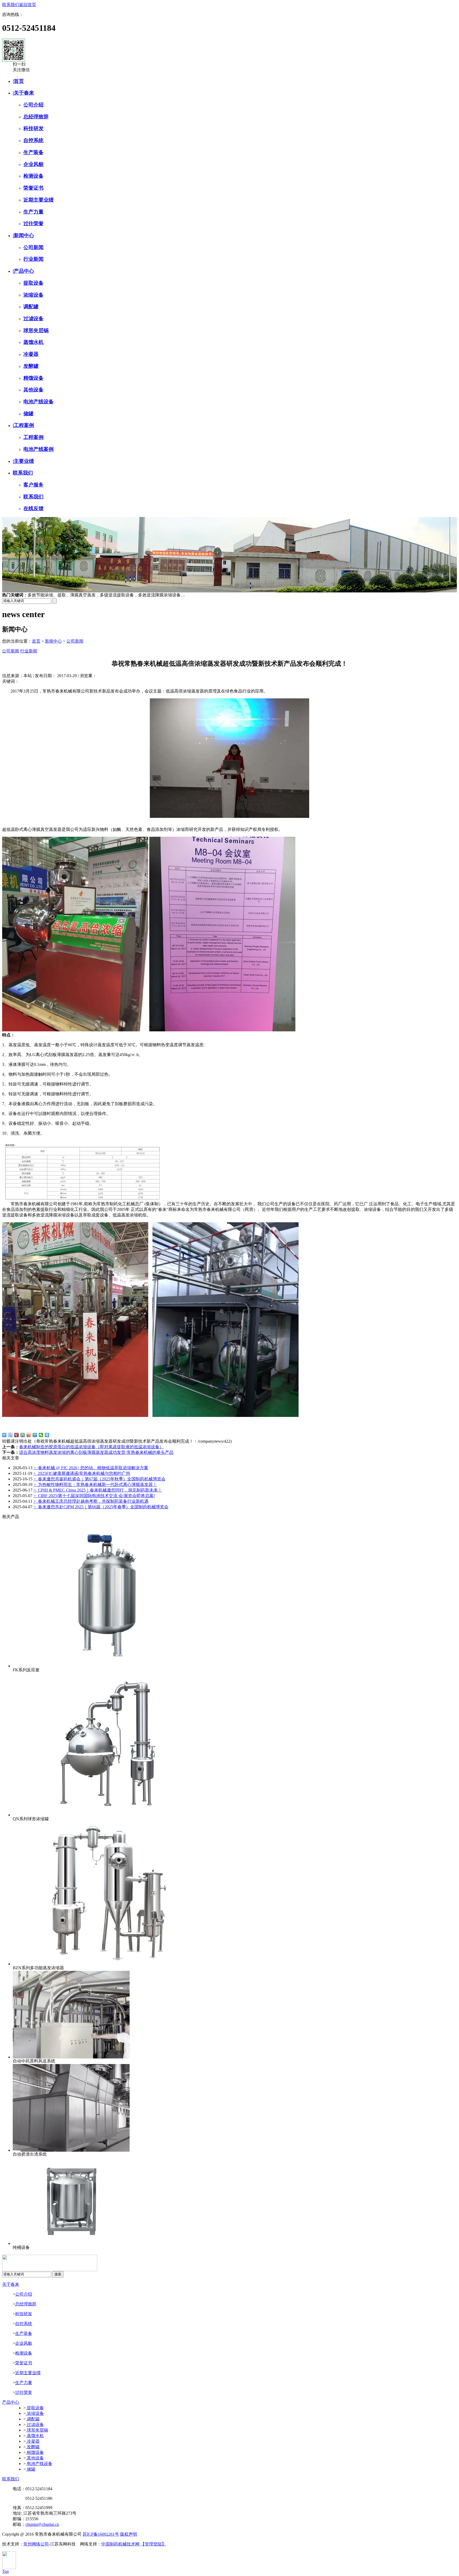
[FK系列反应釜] (108, 1666)
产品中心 (24, 271)
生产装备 (33, 152)
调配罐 (31, 307)
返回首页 (28, 5)
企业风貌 (33, 164)
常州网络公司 (36, 2544)
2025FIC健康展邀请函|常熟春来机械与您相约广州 (82, 1473)
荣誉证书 (33, 188)
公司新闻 (33, 247)
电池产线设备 (39, 402)
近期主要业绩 (39, 200)
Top (5, 2571)
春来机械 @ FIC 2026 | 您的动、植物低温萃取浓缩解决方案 (91, 1468)
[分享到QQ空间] (23, 1435)
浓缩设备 (33, 295)
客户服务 (33, 485)
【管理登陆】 (153, 2544)
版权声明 (129, 2534)
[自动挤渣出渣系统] (71, 2150)
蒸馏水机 (33, 342)
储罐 (28, 414)
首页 (19, 81)
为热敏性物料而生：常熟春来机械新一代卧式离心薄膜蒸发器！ (95, 1484)
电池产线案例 (39, 449)
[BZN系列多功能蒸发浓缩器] (108, 1964)
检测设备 (33, 176)
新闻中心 (24, 235)
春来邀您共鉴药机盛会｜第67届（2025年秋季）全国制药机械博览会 (99, 1479)
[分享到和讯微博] (17, 1435)
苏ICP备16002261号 (101, 2534)
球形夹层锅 (36, 330)
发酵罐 (31, 366)
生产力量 (33, 212)
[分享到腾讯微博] (35, 1435)
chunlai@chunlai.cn (42, 2524)
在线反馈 (33, 508)
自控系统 (33, 140)
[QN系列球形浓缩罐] (108, 1815)
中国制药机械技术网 (120, 2544)
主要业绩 (24, 461)
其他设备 (33, 390)
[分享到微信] (41, 1435)
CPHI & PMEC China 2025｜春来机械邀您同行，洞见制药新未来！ (98, 1490)
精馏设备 (33, 378)
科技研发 (33, 128)
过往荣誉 (33, 223)
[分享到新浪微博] (29, 1435)
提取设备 (33, 283)
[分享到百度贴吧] (10, 1435)
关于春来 (24, 93)
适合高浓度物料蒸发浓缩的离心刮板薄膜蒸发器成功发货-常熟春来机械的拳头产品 (96, 1452)
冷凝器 (31, 354)
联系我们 (11, 5)
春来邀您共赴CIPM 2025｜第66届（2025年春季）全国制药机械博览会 (101, 1507)
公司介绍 (33, 105)
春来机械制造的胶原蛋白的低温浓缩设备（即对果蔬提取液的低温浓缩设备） (91, 1447)
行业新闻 (33, 259)
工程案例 (24, 425)
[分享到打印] (47, 1435)
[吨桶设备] (71, 2243)
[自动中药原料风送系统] (71, 2057)
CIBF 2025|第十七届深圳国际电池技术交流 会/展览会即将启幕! (94, 1496)
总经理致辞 (36, 117)
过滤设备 (33, 319)
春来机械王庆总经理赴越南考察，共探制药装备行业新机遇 (91, 1501)
